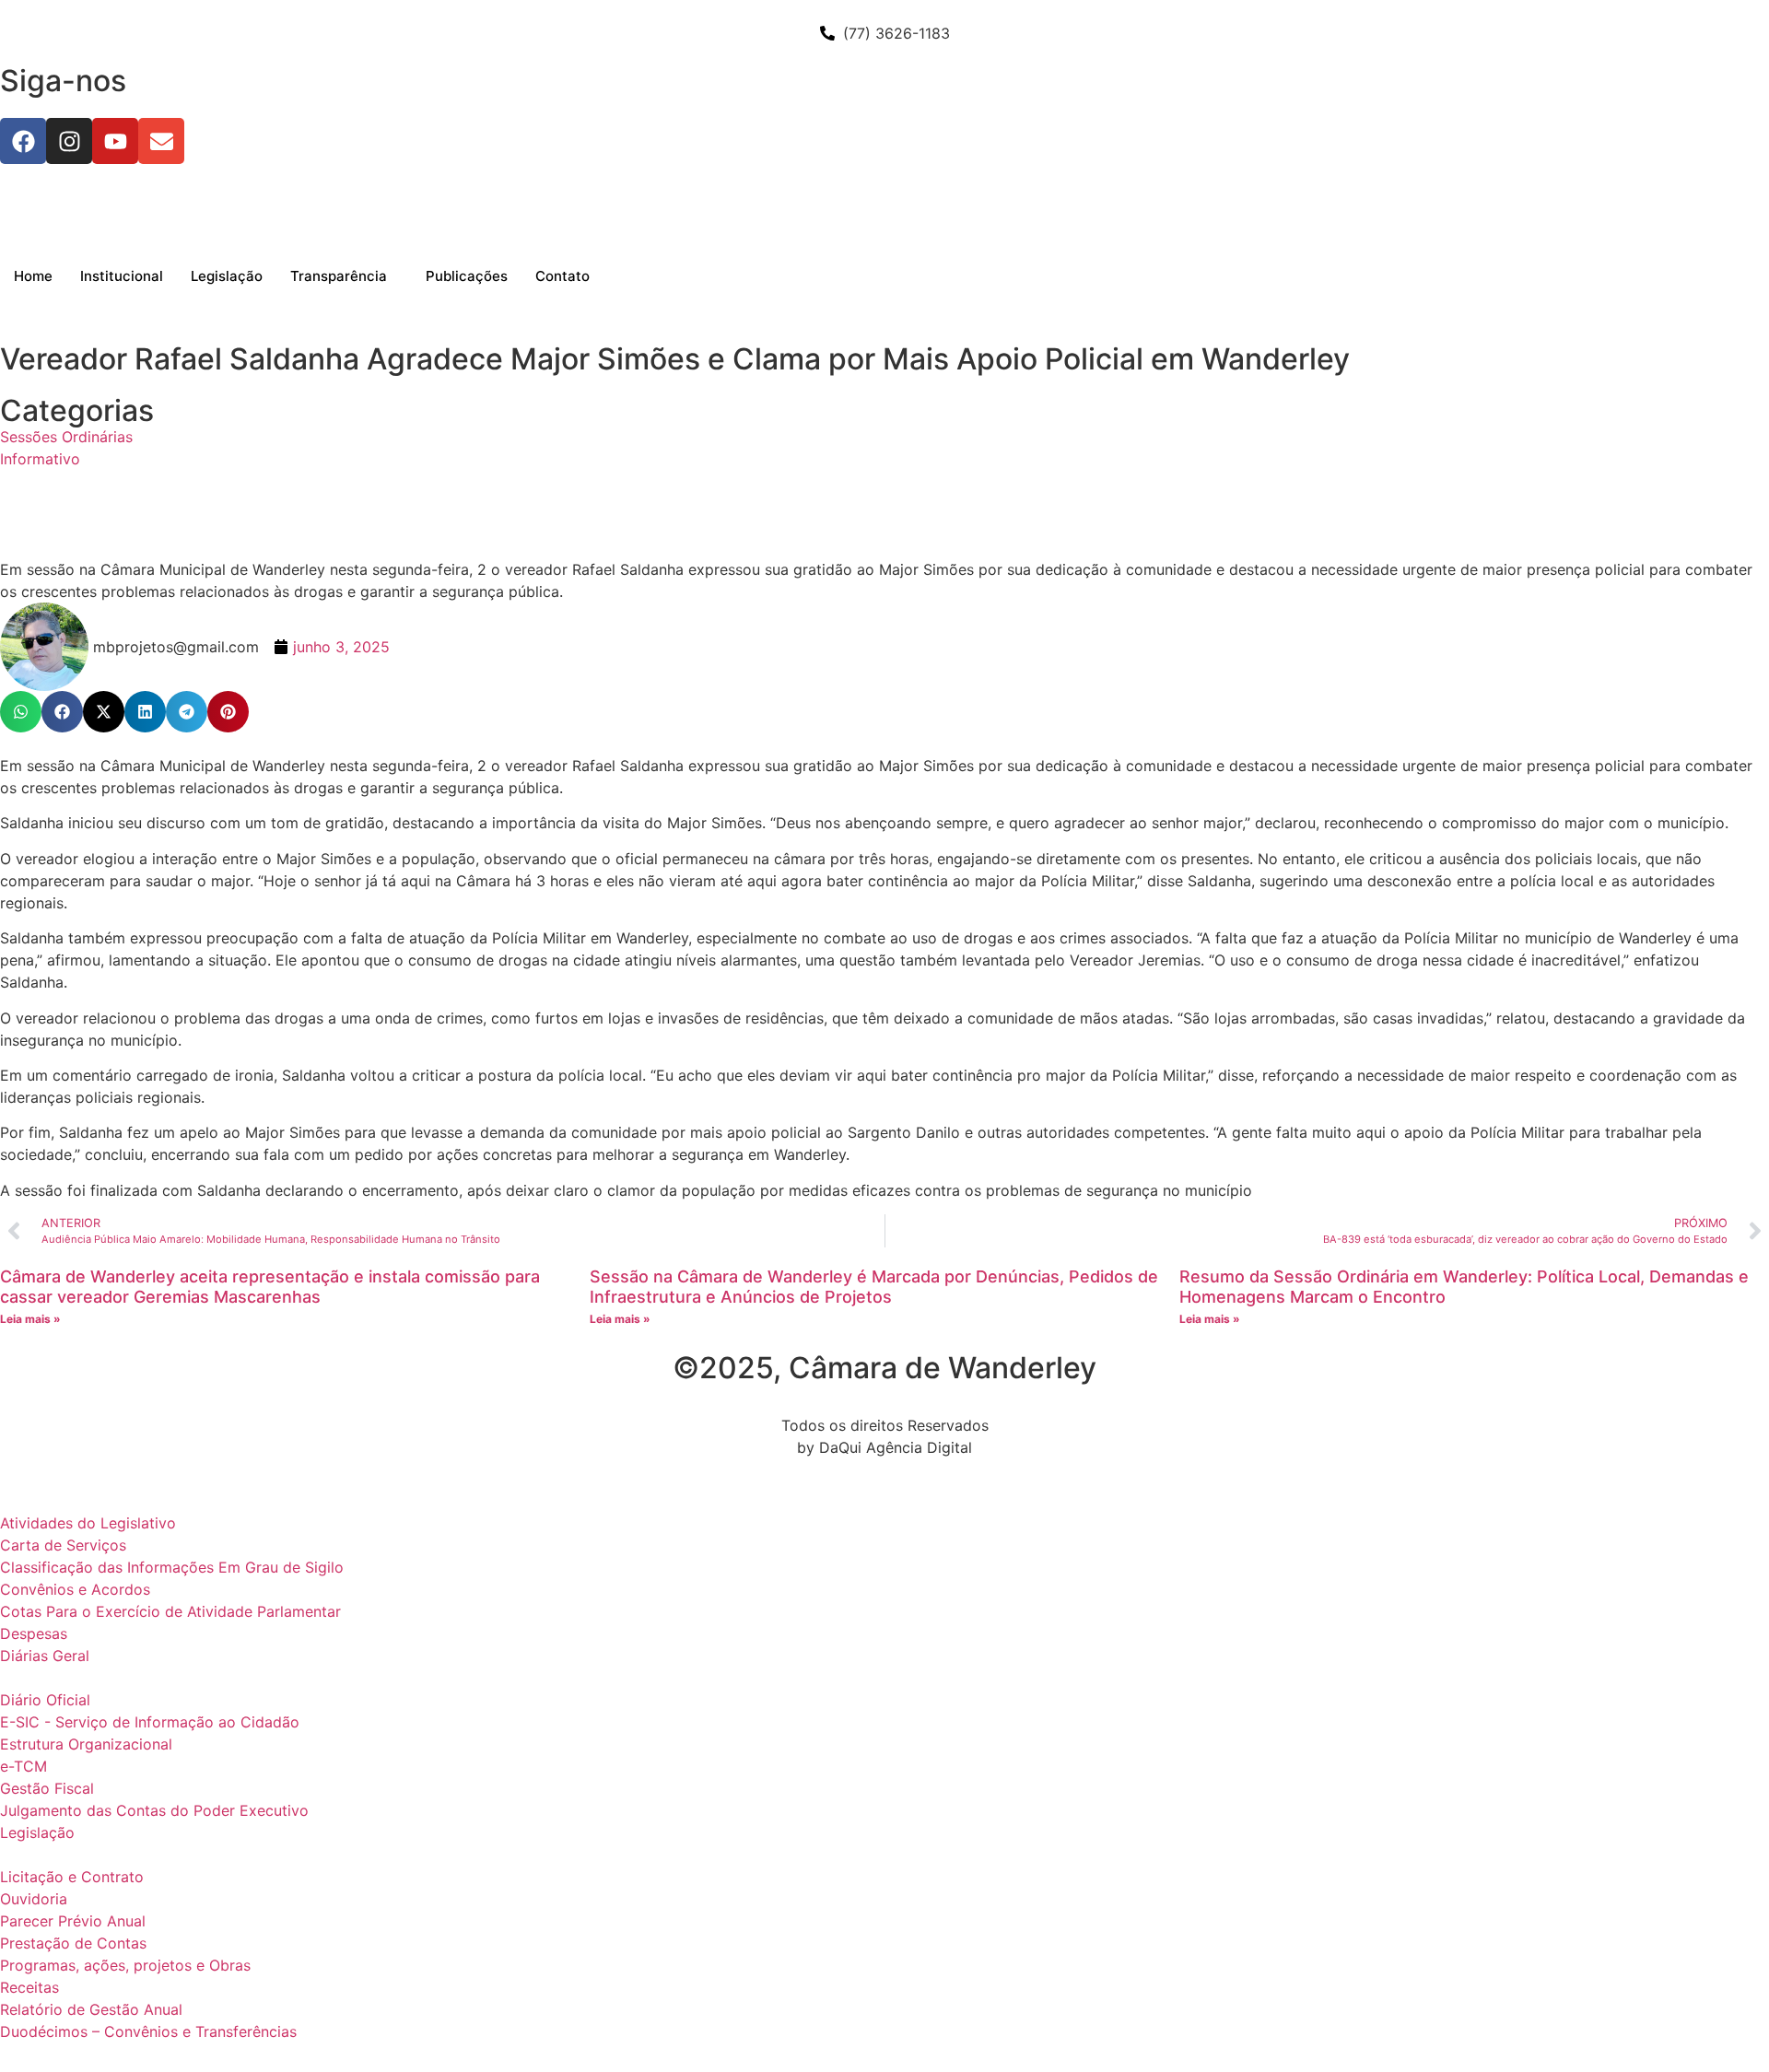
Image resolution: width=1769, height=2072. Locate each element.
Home (33, 276)
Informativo (40, 459)
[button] (21, 712)
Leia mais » (30, 1319)
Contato (562, 276)
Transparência (339, 276)
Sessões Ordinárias (66, 437)
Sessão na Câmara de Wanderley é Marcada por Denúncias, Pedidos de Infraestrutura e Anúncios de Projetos (874, 1287)
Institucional (122, 276)
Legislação (227, 276)
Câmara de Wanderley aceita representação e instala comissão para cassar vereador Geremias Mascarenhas (270, 1287)
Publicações (467, 276)
